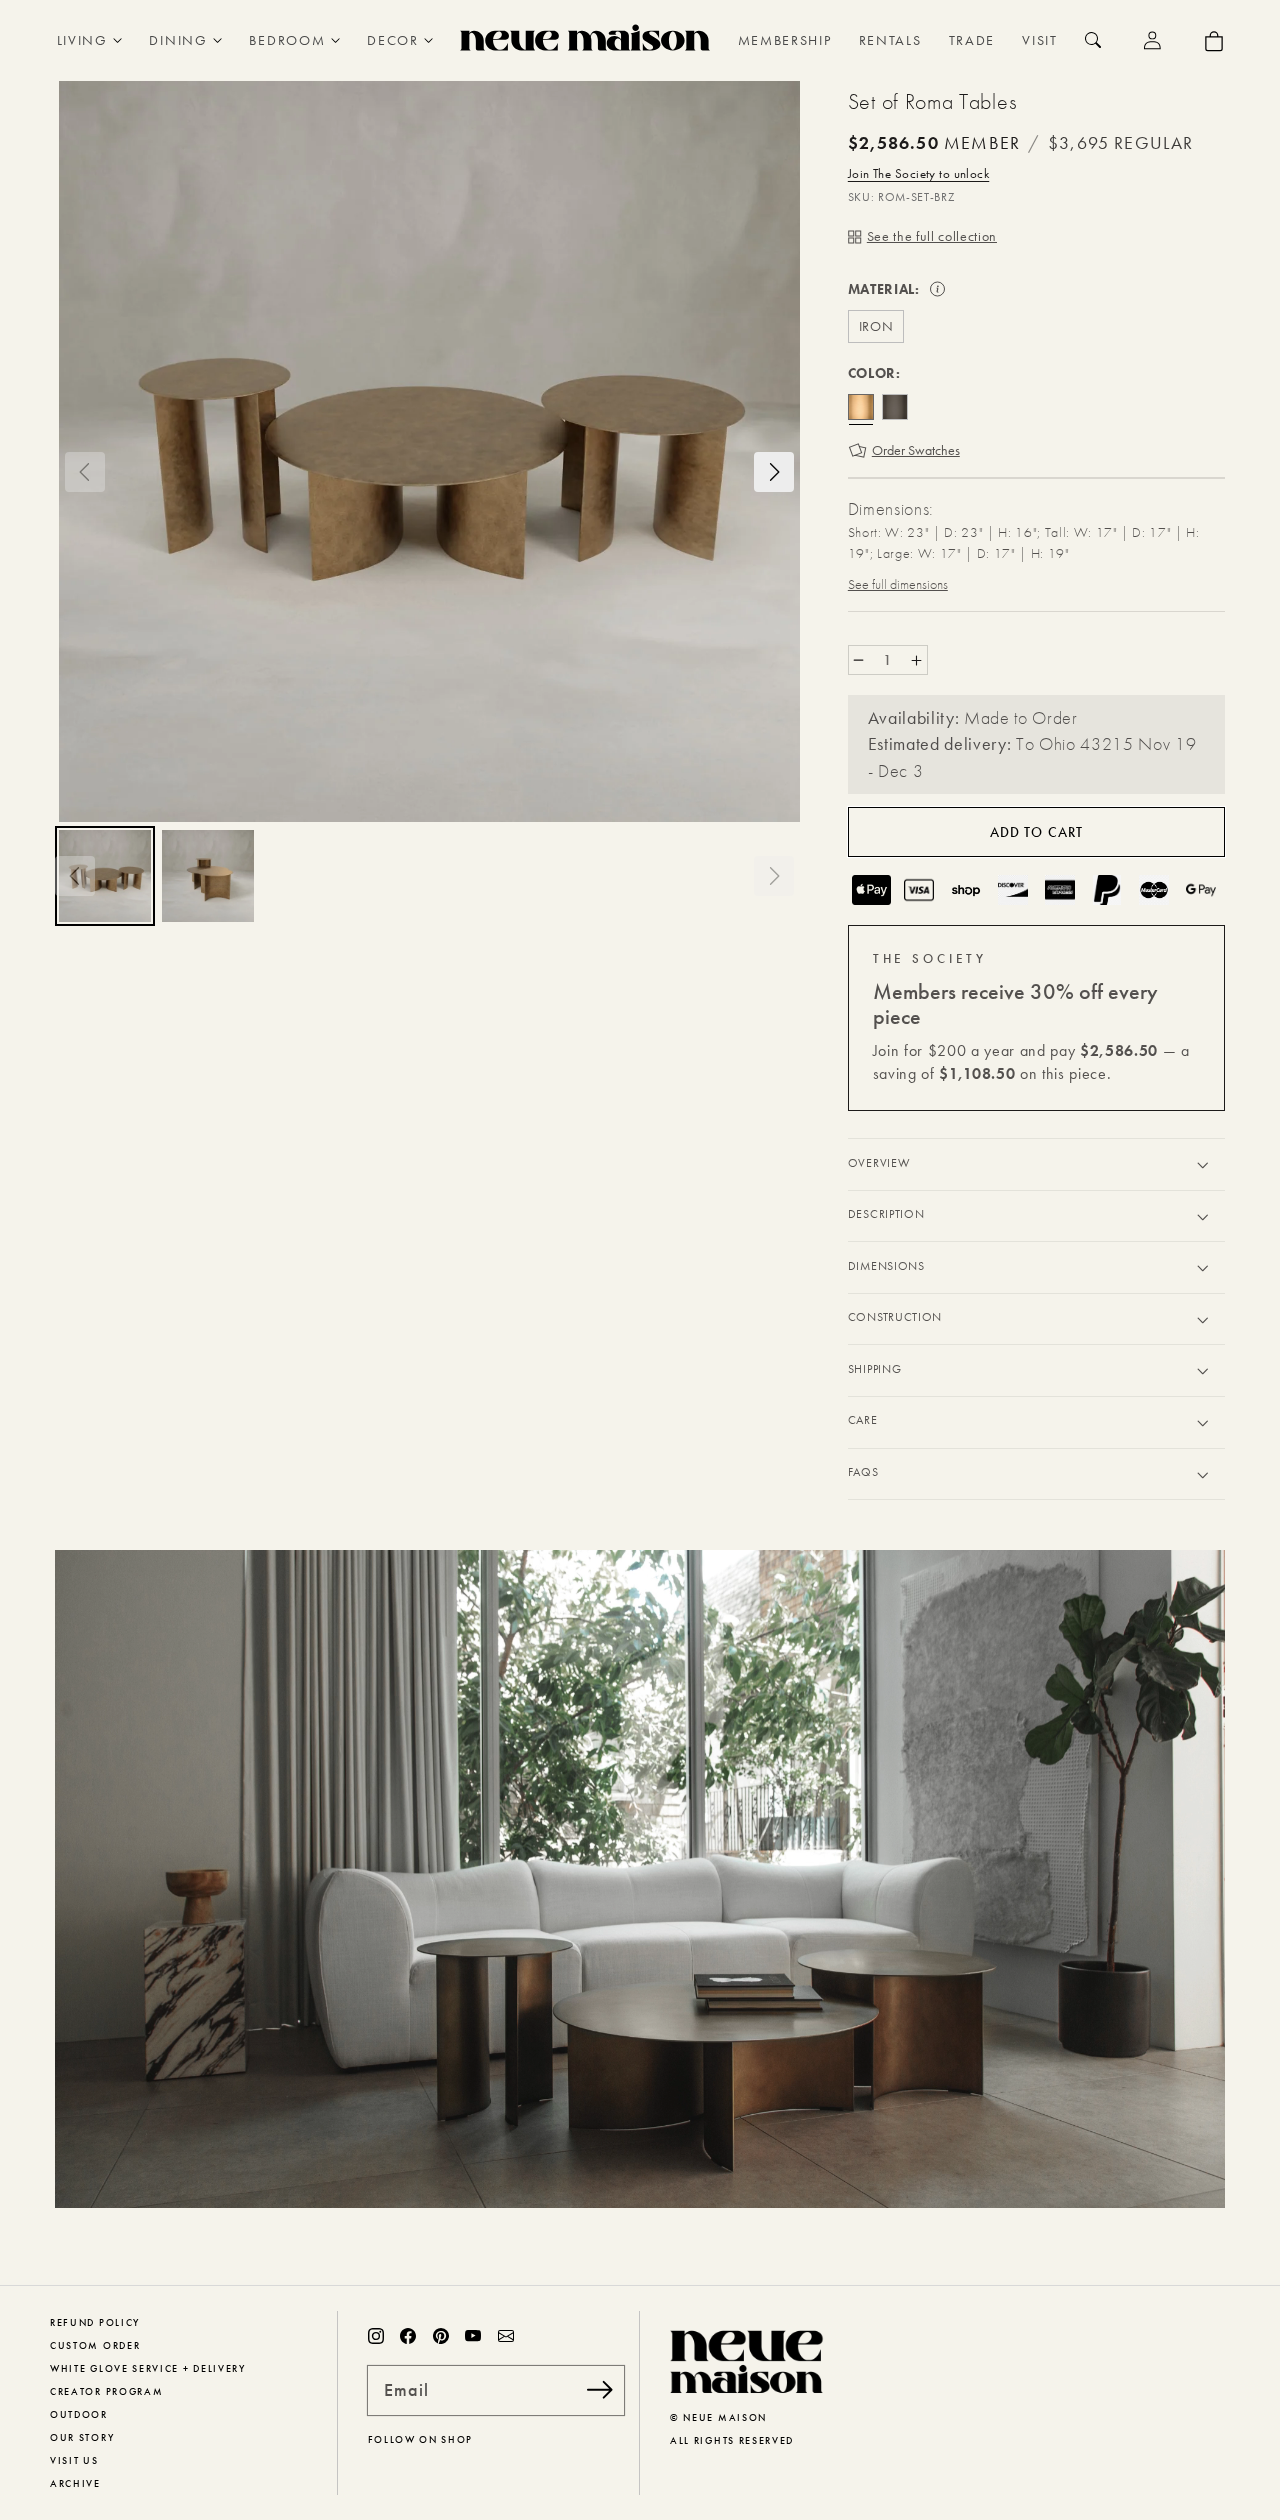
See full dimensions (898, 584)
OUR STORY (82, 2437)
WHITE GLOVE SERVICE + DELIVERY (148, 2368)
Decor (392, 40)
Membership (785, 40)
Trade (972, 40)
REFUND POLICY (95, 2322)
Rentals (890, 40)
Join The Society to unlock (918, 173)
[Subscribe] (600, 2390)
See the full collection (932, 236)
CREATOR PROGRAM (106, 2391)
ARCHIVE (75, 2483)
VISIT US (74, 2460)
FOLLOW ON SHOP (421, 2439)
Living (82, 40)
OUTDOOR (79, 2414)
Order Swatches (916, 450)
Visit (1039, 40)
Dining (178, 40)
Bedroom (287, 40)
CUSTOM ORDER (95, 2345)
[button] (85, 472)
